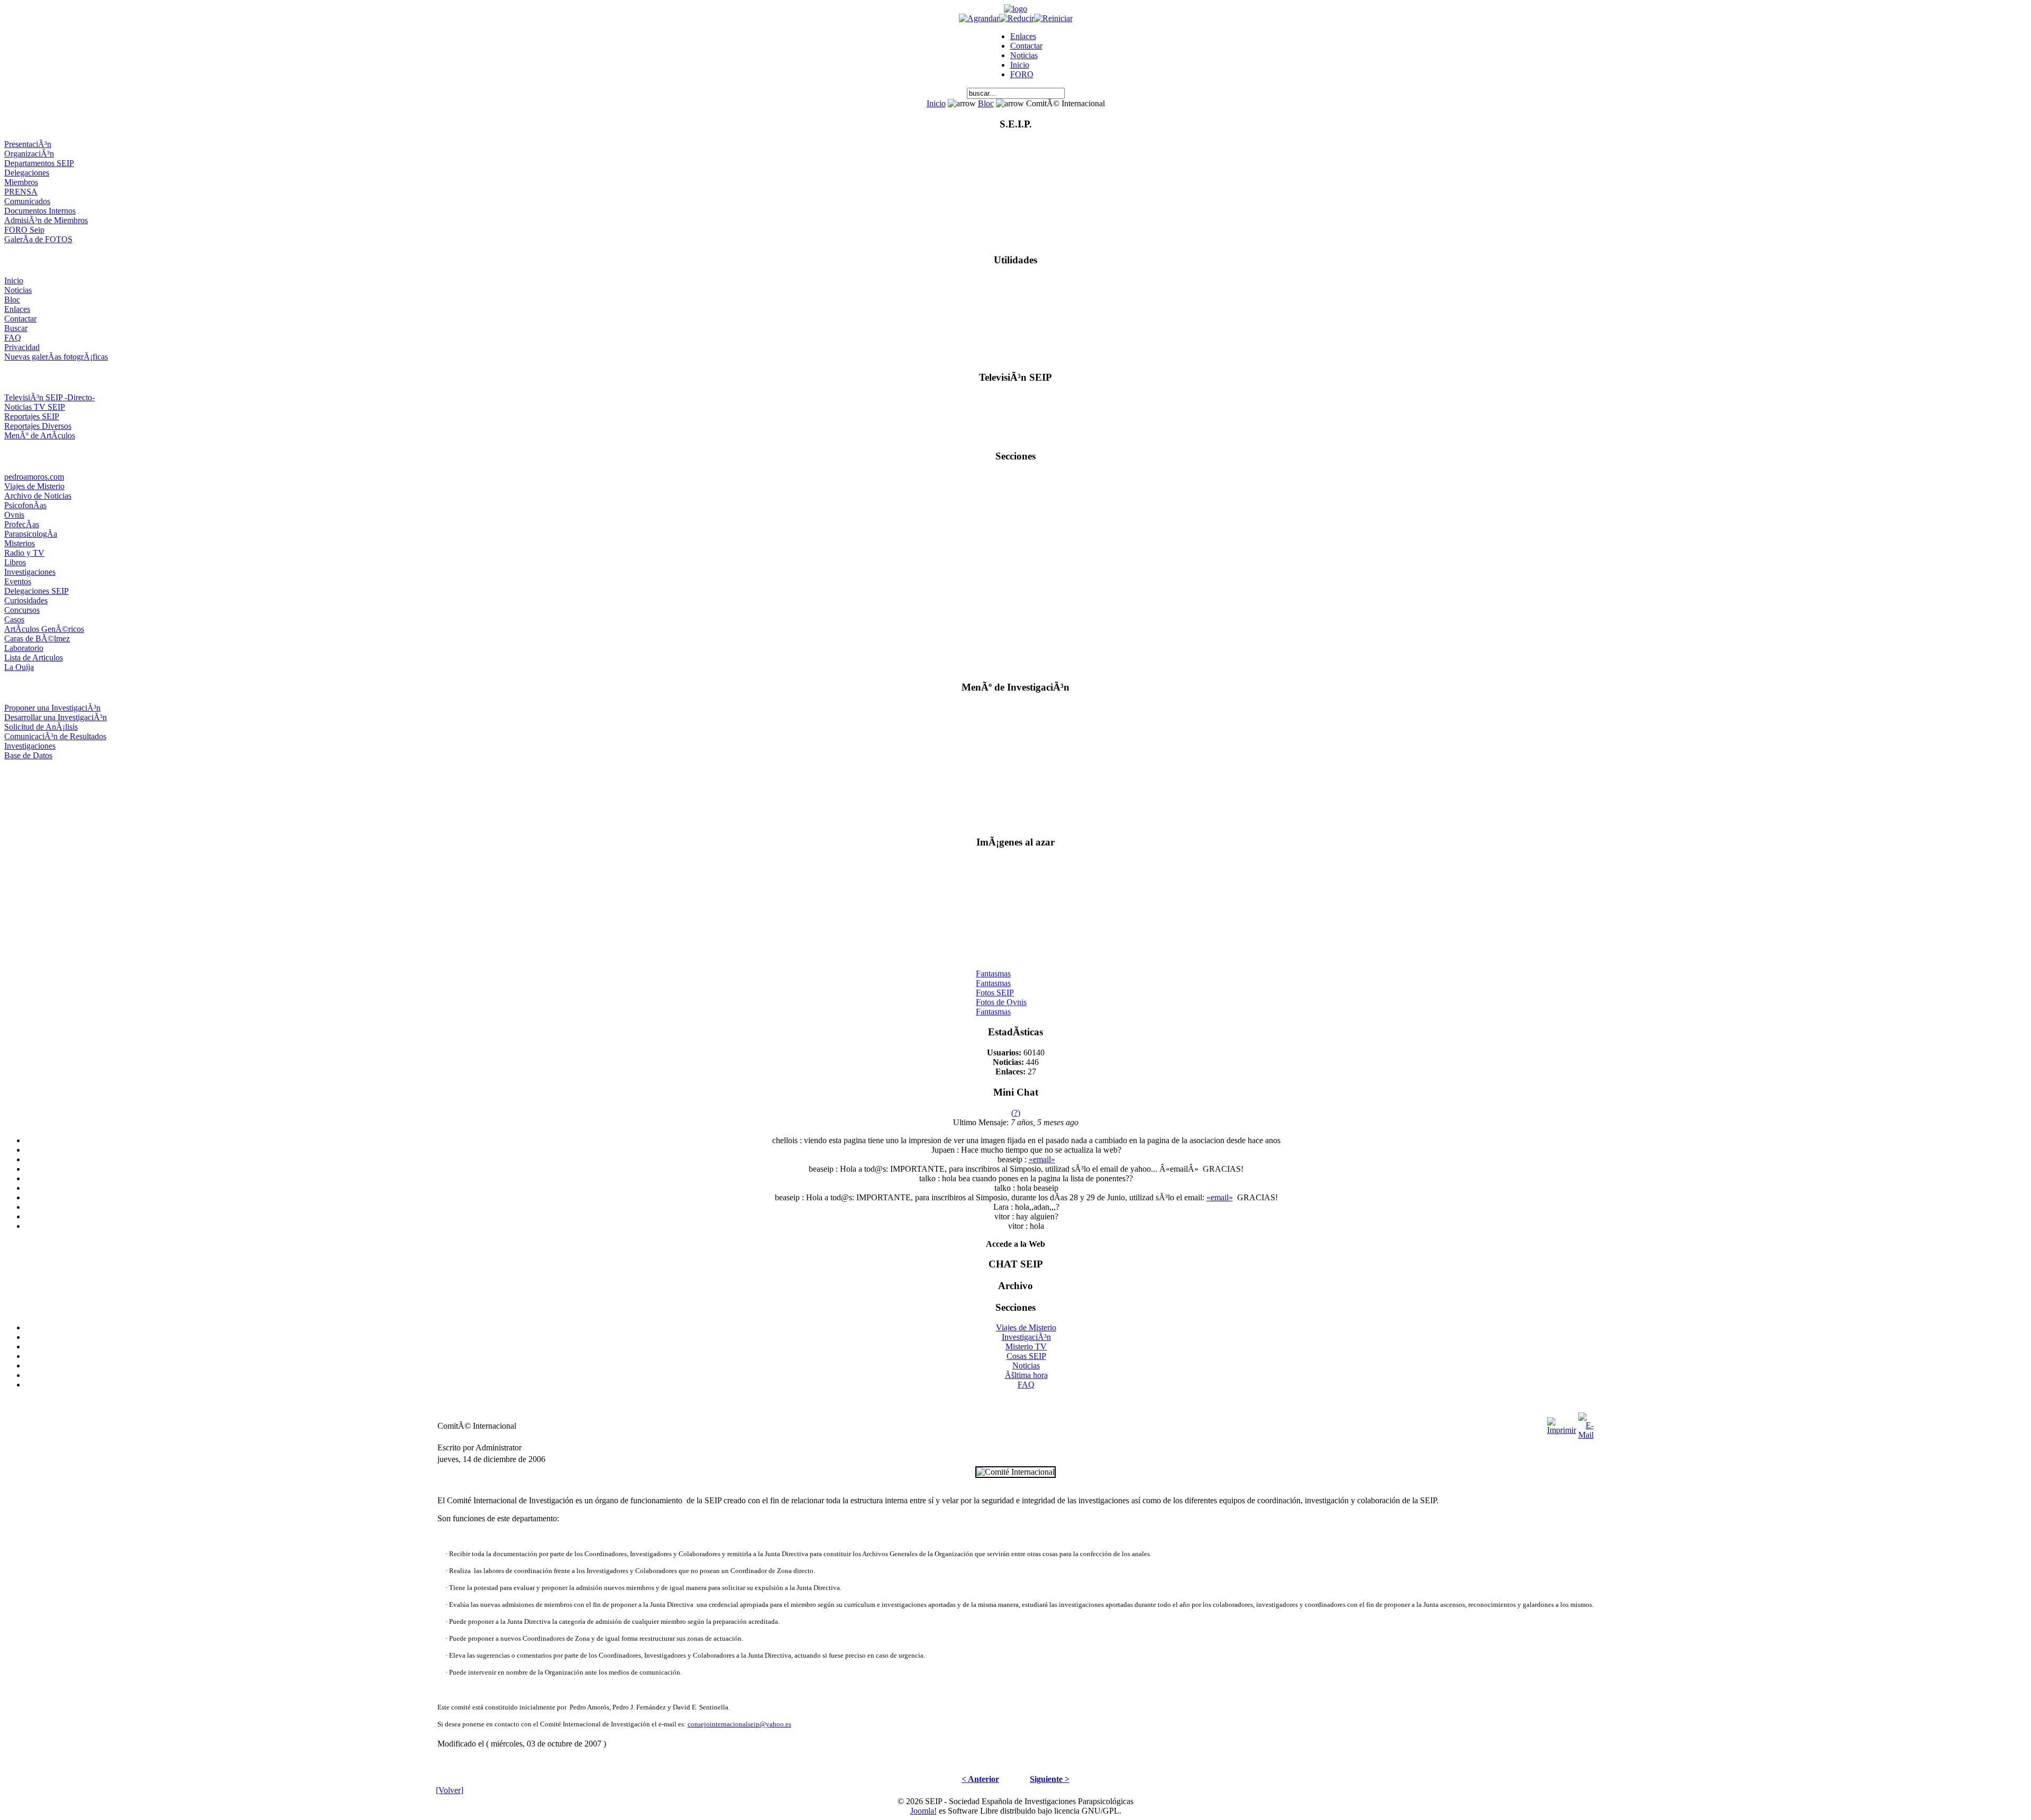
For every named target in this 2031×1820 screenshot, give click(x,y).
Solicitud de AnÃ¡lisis (41, 727)
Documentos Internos (40, 211)
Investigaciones (30, 572)
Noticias (1024, 55)
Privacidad (22, 347)
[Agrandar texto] (979, 18)
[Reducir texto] (1017, 18)
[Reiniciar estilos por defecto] (1053, 18)
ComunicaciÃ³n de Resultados (55, 736)
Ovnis (14, 515)
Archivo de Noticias (38, 496)
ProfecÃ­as (22, 524)
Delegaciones (27, 173)
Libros (15, 562)
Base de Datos (28, 755)
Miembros (21, 182)
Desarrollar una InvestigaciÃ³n (56, 717)
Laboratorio (24, 648)
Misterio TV (1026, 1346)
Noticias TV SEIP (35, 407)
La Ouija (19, 667)
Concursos (22, 610)
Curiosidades (26, 600)
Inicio (1020, 65)
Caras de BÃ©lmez (37, 638)
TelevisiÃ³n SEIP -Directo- (49, 397)
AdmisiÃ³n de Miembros (46, 220)
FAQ (13, 338)
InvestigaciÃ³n (1026, 1337)
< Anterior (980, 1779)
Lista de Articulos (34, 658)
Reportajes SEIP (32, 416)
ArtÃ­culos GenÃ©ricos (44, 629)
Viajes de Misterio (34, 486)
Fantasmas (993, 965)
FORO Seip (24, 230)
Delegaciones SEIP (36, 591)
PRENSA (21, 192)
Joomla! (923, 1811)
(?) (1016, 1113)
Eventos (18, 581)
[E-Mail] (1586, 1423)
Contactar (1026, 46)
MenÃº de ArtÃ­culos (40, 435)
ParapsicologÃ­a (31, 534)
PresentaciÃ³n (28, 144)
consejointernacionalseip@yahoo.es (739, 1724)
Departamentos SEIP (39, 163)
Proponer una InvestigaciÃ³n (52, 708)
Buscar (16, 328)
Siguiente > (1050, 1779)
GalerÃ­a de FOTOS (38, 239)
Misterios (20, 543)
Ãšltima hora (1026, 1375)
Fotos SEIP (995, 984)
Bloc (986, 103)
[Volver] (450, 1790)
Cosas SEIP (1026, 1356)
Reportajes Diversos (38, 426)
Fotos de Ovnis (1001, 994)
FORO (1022, 74)
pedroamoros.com (34, 477)
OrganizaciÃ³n (29, 154)
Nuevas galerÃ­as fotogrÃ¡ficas (56, 357)
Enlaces (1023, 36)
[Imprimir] (1562, 1423)
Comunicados (27, 201)
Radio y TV (24, 553)
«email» (1042, 1159)
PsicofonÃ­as (25, 505)
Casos (14, 619)
